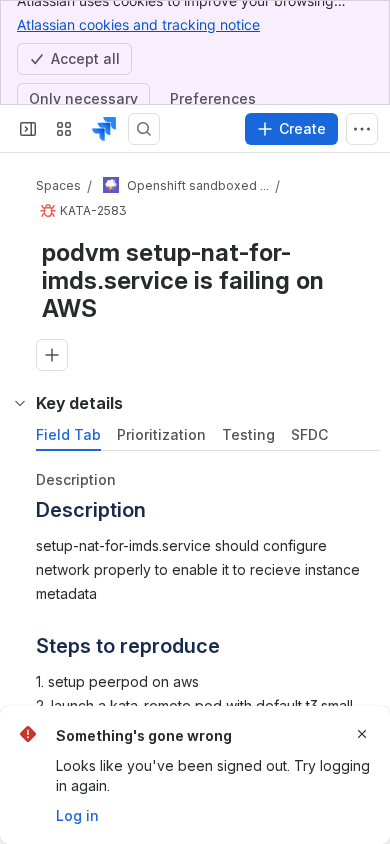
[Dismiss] (362, 734)
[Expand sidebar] (28, 129)
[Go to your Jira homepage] (104, 129)
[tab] (68, 435)
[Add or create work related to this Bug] (52, 355)
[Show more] (362, 129)
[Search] (144, 129)
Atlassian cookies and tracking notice (138, 24)
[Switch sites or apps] (64, 129)
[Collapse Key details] (20, 403)
